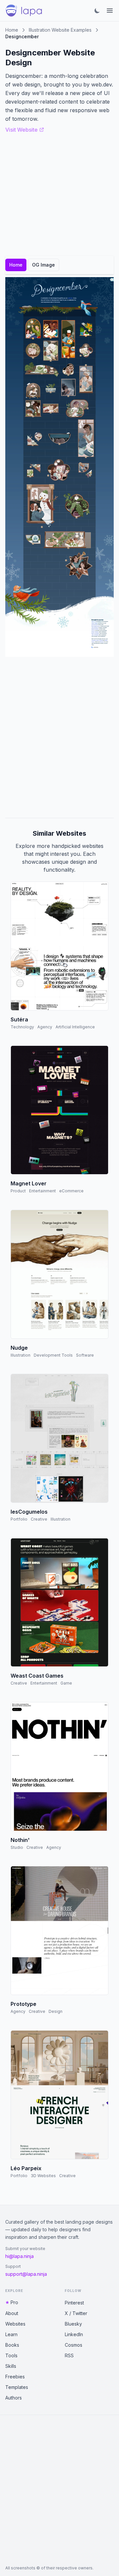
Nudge (19, 1348)
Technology (22, 1027)
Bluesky (73, 2324)
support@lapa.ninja (26, 2274)
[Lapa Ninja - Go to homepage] (24, 11)
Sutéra (19, 1019)
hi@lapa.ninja (20, 2256)
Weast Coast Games (37, 1676)
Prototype (23, 2004)
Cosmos (74, 2345)
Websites (15, 2324)
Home (12, 30)
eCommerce (71, 1191)
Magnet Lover (29, 1183)
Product (18, 1191)
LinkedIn (74, 2334)
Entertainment (42, 1191)
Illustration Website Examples (60, 30)
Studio (17, 1847)
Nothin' (20, 1840)
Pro (14, 2302)
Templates (17, 2387)
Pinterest (74, 2303)
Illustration (20, 1355)
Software (85, 1355)
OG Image (43, 265)
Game (66, 1683)
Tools (11, 2355)
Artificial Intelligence (75, 1027)
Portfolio (19, 1519)
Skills (11, 2366)
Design (56, 2011)
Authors (14, 2398)
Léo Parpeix (26, 2168)
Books (12, 2345)
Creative (39, 1519)
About (12, 2313)
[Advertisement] (59, 737)
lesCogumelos (29, 1512)
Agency (45, 1027)
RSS (69, 2355)
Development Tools (53, 1355)
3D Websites (43, 2176)
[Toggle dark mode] (97, 11)
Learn (11, 2334)
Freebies (15, 2377)
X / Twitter (76, 2313)
